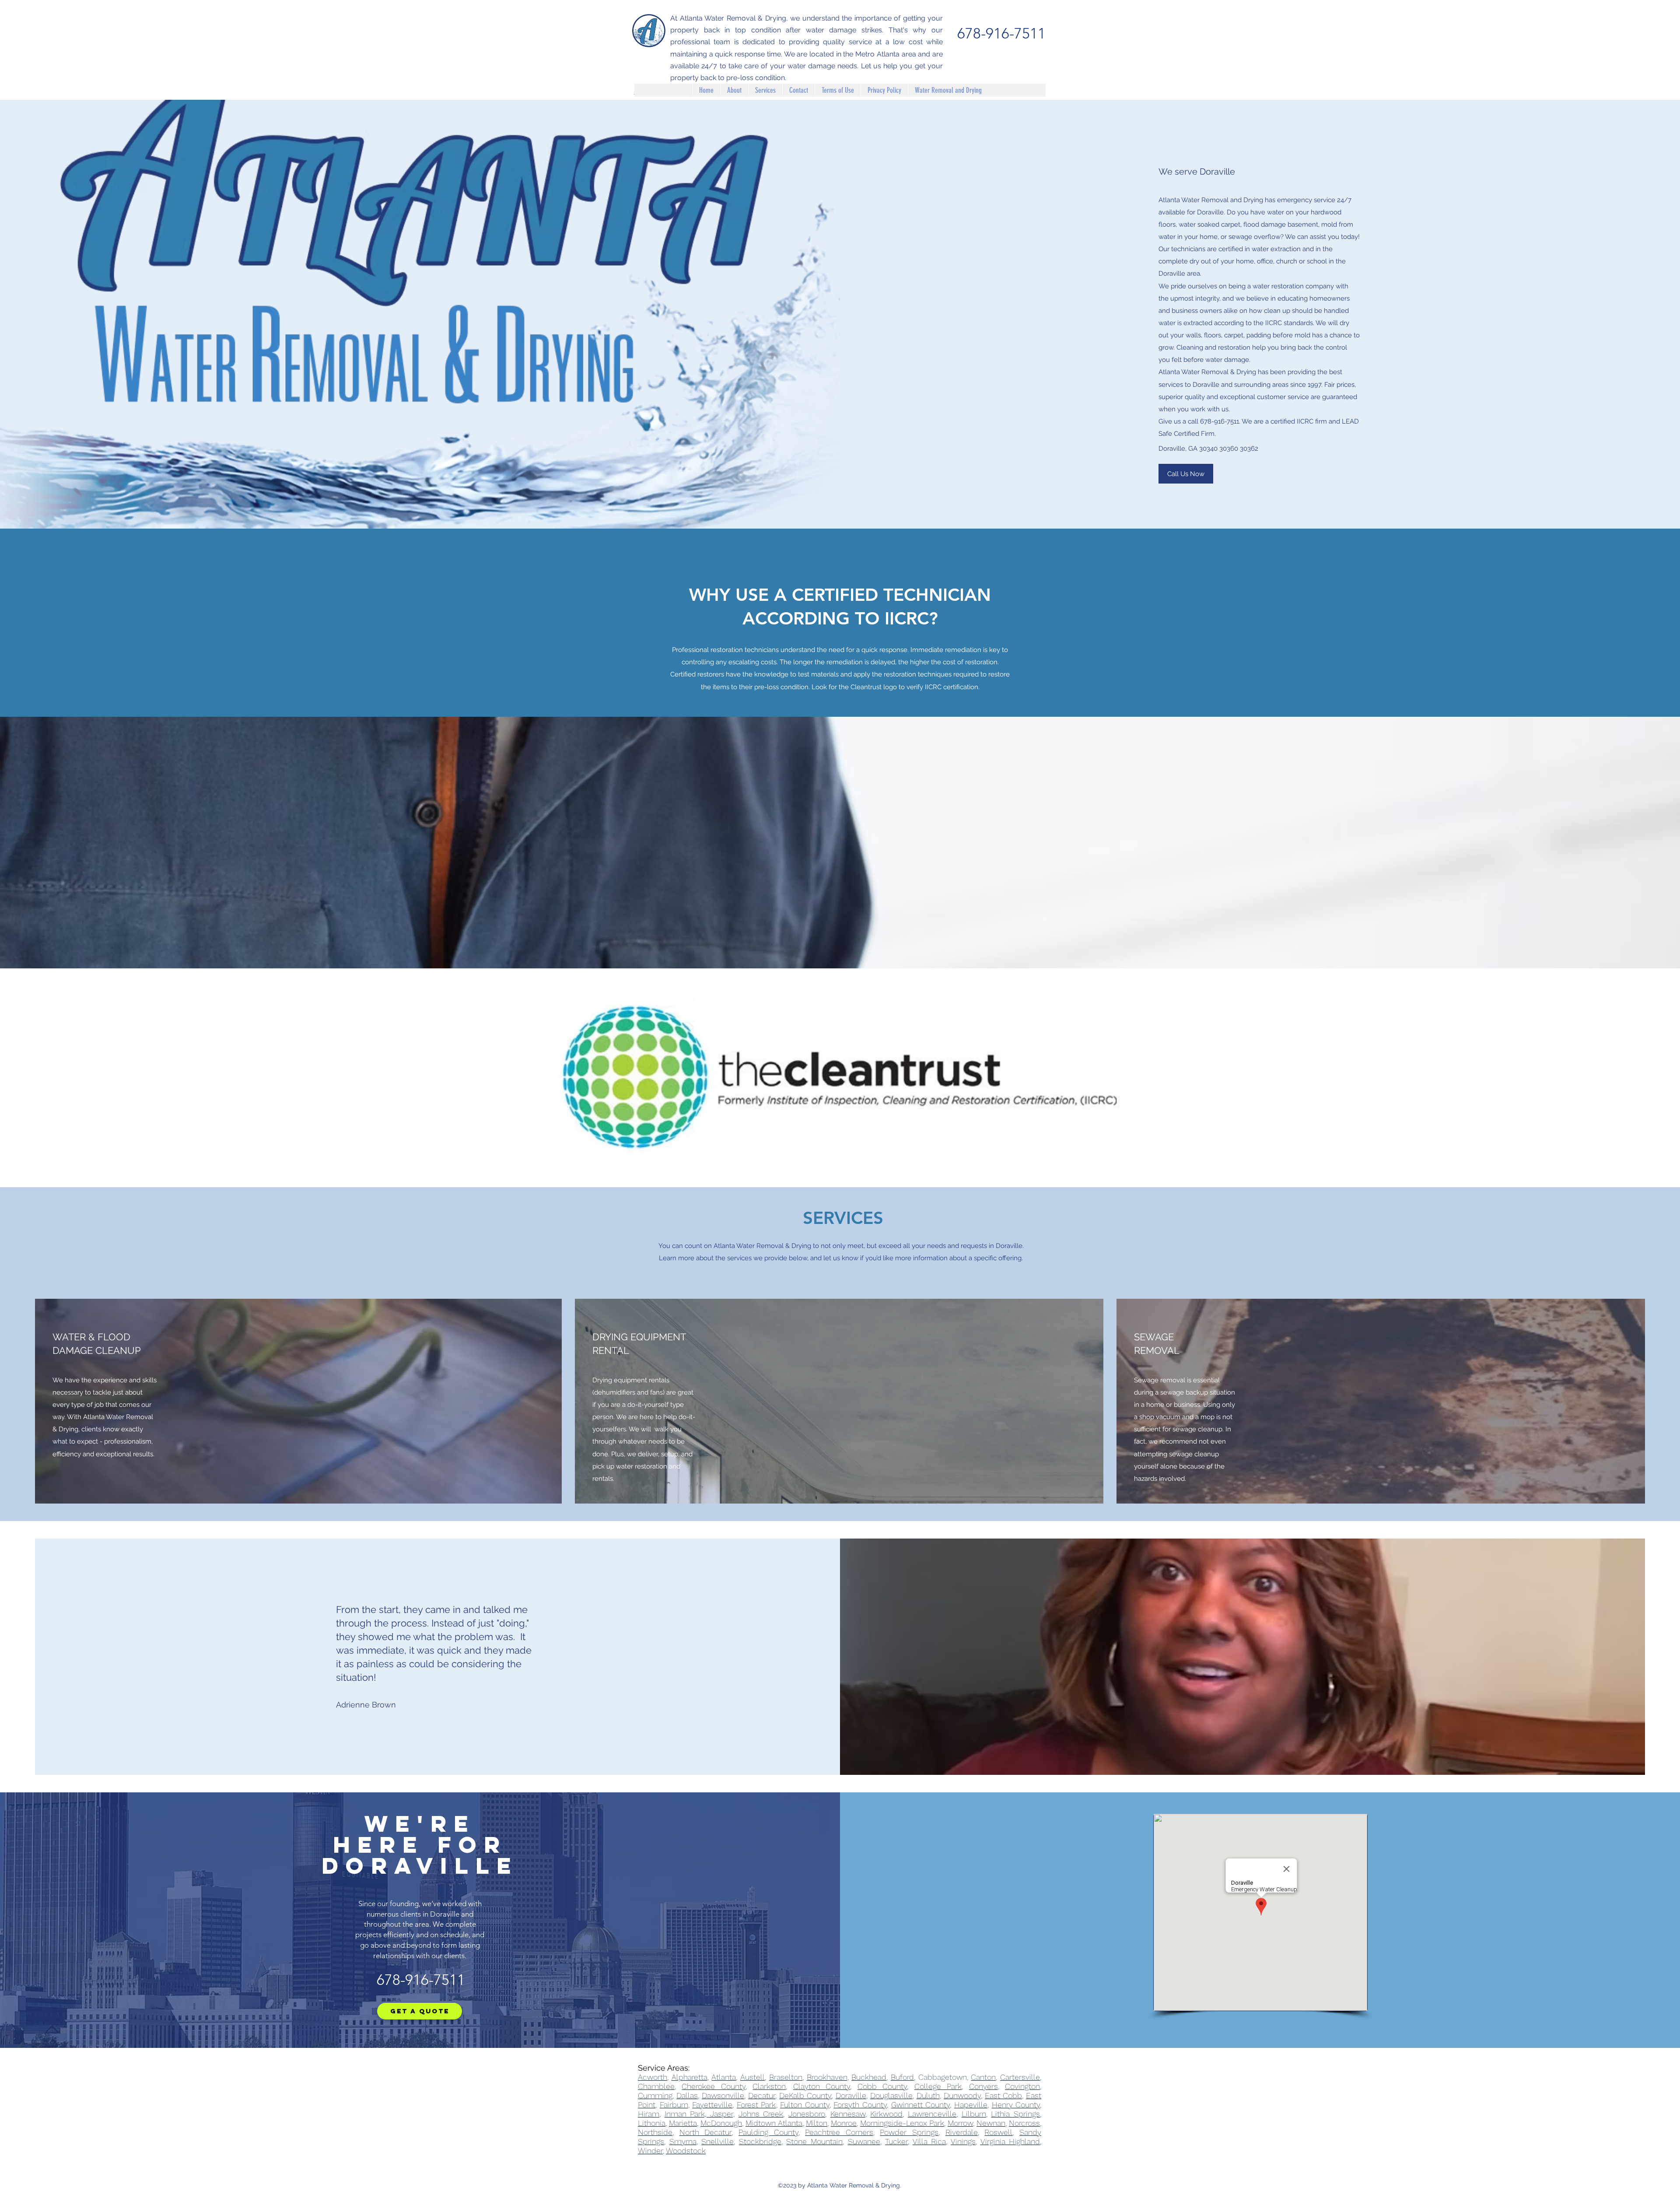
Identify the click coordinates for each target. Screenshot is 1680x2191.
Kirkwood (886, 2114)
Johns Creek (761, 2114)
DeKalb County (805, 2095)
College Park (938, 2086)
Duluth (928, 2095)
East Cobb (1003, 2095)
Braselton (786, 2077)
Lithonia (652, 2123)
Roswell (998, 2132)
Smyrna (683, 2141)
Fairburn (674, 2105)
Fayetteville (712, 2105)
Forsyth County (860, 2105)
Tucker (896, 2141)
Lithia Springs (1015, 2114)
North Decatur (706, 2132)
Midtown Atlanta (774, 2123)
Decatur (762, 2095)
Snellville (717, 2141)
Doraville (851, 2095)
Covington (1022, 2086)
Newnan (991, 2123)
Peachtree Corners (839, 2132)
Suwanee (864, 2141)
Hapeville (971, 2105)
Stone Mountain (814, 2141)
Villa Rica (929, 2141)
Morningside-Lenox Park (902, 2123)
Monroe (844, 2123)
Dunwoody (962, 2095)
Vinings (963, 2141)
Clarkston (769, 2086)
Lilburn (974, 2114)
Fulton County (805, 2105)
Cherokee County (713, 2086)
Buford (902, 2077)
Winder (650, 2151)
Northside (655, 2132)
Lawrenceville (932, 2114)
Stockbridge (760, 2141)
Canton (983, 2077)
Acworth (653, 2077)
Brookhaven (827, 2077)
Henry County (1016, 2105)
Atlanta (724, 2077)
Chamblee (656, 2086)
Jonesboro (807, 2114)
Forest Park (756, 2105)
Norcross (1024, 2123)
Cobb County (882, 2086)
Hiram (649, 2114)
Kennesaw (848, 2114)
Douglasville (891, 2095)
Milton (817, 2123)
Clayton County (822, 2086)
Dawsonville (723, 2095)
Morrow (960, 2123)
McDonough (721, 2123)
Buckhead (869, 2077)
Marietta (683, 2123)
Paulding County (768, 2132)
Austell (752, 2077)
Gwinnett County (921, 2105)
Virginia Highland (1010, 2141)
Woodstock (686, 2151)
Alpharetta (689, 2077)
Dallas (687, 2095)
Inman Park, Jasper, (700, 2114)
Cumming (655, 2095)
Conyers (983, 2086)
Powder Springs (909, 2132)
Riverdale (962, 2132)
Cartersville (1020, 2077)
